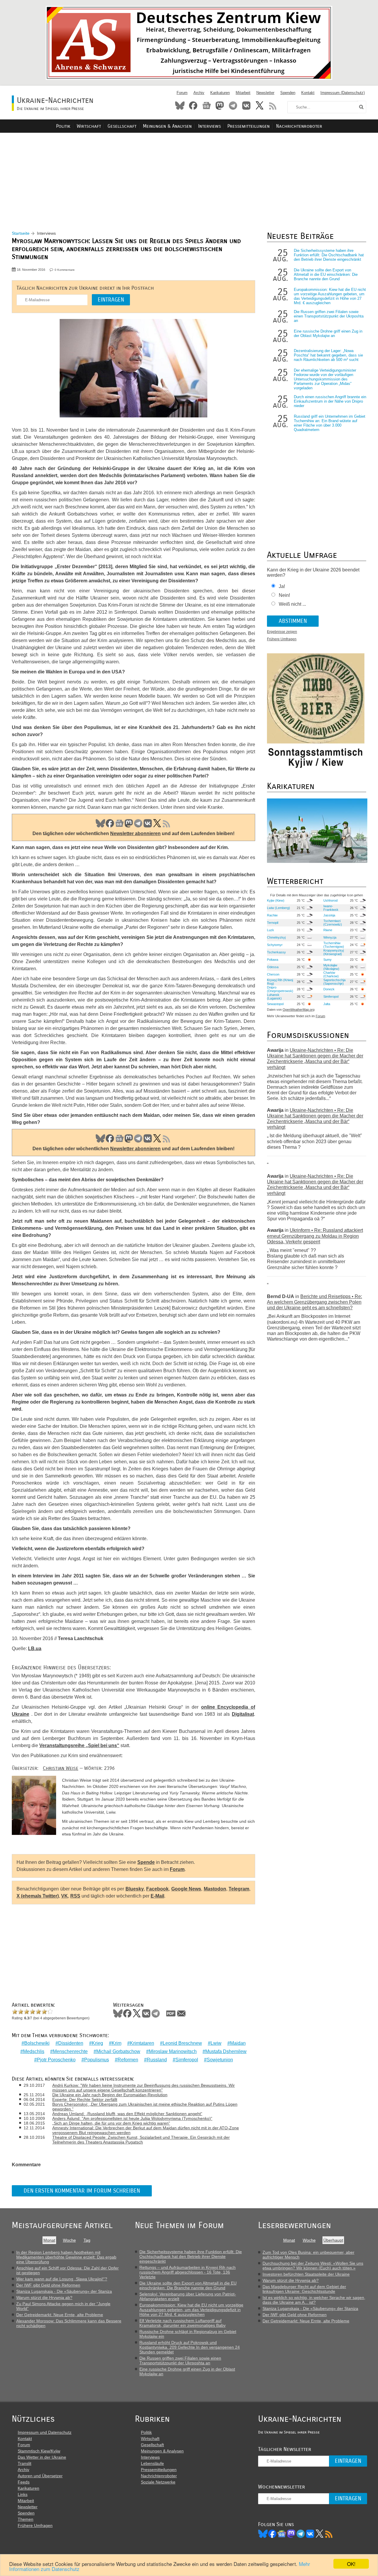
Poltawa (273, 960)
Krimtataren (142, 2043)
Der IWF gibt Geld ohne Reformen (48, 2285)
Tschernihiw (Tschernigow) (334, 945)
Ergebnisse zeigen (282, 632)
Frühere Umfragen (282, 639)
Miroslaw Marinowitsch (173, 2051)
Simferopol (187, 2060)
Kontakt (308, 93)
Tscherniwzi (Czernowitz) (333, 923)
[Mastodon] (291, 2534)
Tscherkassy (276, 952)
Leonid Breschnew (182, 2043)
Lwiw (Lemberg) (278, 908)
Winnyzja (330, 937)
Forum (182, 93)
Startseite (21, 233)
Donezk (329, 989)
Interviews (210, 126)
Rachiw (272, 915)
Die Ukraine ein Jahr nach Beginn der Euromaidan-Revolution (110, 2095)
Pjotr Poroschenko (56, 2060)
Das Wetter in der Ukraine (42, 2457)
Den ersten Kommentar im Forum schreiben (82, 2191)
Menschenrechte (70, 2051)
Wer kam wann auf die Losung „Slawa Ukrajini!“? (62, 2279)
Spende (146, 1862)
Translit (25, 2463)
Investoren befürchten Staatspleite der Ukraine (306, 2274)
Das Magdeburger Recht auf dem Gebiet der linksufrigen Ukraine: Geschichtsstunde (304, 2289)
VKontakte (246, 106)
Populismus (97, 2060)
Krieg (97, 2043)
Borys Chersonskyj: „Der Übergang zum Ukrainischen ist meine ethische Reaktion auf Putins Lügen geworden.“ (145, 2107)
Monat (49, 2240)
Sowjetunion (220, 2060)
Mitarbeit (243, 93)
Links (23, 2494)
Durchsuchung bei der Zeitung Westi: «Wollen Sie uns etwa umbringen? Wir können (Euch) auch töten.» (313, 2266)
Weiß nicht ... (292, 604)
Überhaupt (333, 2240)
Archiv (199, 93)
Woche (69, 2240)
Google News (186, 1889)
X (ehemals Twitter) (38, 1896)
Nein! (284, 595)
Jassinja (329, 915)
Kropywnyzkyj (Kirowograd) (334, 952)
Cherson (273, 974)
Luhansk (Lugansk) (274, 997)
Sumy (328, 960)
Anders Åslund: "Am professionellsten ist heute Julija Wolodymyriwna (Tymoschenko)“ (132, 2118)
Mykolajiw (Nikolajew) (331, 967)
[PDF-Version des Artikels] (171, 2013)
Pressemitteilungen (249, 126)
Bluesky (180, 106)
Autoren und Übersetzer (40, 2476)
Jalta (327, 1004)
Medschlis (34, 2051)
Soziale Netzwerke (158, 2482)
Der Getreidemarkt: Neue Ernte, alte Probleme (60, 2315)
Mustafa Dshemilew (226, 2051)
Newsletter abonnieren (135, 833)
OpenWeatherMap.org (299, 1010)
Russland (157, 2060)
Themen (26, 2519)
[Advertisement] (189, 175)
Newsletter (265, 93)
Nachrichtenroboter (299, 126)
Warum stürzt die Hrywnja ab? (44, 2298)
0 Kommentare (65, 270)
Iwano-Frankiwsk (331, 908)
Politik (63, 126)
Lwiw (216, 2043)
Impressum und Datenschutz (45, 2432)
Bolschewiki (37, 2043)
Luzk (271, 930)
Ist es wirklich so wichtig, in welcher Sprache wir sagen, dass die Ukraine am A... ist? (314, 2300)
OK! (351, 2564)
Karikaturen (220, 93)
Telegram (233, 106)
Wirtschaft (89, 126)
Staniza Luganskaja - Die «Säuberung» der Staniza (64, 2291)
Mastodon (220, 106)
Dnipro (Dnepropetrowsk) (280, 989)
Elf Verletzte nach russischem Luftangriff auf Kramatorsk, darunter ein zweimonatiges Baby (183, 2323)
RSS (273, 106)
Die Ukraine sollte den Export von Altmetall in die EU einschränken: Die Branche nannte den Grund (326, 274)
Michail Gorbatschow (118, 2051)
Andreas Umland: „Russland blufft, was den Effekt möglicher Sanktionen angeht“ (127, 2114)
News (206, 106)
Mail (181, 2013)
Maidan (238, 2043)
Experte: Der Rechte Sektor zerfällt (85, 2099)
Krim (117, 2043)
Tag (87, 2240)
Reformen (128, 2060)
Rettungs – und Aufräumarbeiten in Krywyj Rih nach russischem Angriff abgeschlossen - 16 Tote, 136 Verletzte (188, 2272)
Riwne (328, 930)
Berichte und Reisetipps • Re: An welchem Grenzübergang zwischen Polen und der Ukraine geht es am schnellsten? (315, 1302)
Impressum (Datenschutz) (343, 93)
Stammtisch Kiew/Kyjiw (39, 2451)
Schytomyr (275, 945)
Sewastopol (275, 1004)
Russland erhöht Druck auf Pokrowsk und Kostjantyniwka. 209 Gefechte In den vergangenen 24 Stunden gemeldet (190, 2347)
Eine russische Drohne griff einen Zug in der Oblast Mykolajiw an (328, 333)
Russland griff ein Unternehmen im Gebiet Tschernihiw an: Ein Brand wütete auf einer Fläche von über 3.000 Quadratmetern (330, 423)
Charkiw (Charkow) (331, 974)
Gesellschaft (122, 126)
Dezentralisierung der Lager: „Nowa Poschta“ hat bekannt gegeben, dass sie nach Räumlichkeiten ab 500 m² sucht (328, 355)
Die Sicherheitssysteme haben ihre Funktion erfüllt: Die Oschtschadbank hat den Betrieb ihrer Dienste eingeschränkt (329, 255)
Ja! (282, 586)
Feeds (24, 2482)
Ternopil (273, 923)
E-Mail (157, 1896)
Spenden (288, 93)
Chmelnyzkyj (276, 937)
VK (148, 823)
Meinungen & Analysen (167, 126)
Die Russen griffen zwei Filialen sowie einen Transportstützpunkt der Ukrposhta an (329, 316)
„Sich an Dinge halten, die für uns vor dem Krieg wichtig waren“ (111, 2123)
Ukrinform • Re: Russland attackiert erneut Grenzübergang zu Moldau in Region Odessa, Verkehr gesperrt (315, 1236)
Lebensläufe (152, 2463)
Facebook (193, 106)
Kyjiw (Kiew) (276, 900)
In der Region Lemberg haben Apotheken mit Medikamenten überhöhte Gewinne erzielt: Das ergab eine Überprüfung (66, 2257)
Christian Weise (61, 1768)
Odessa (273, 967)
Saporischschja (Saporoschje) (334, 982)
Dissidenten (71, 2043)
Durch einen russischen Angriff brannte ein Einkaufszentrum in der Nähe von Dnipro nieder (330, 401)
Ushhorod (330, 900)
